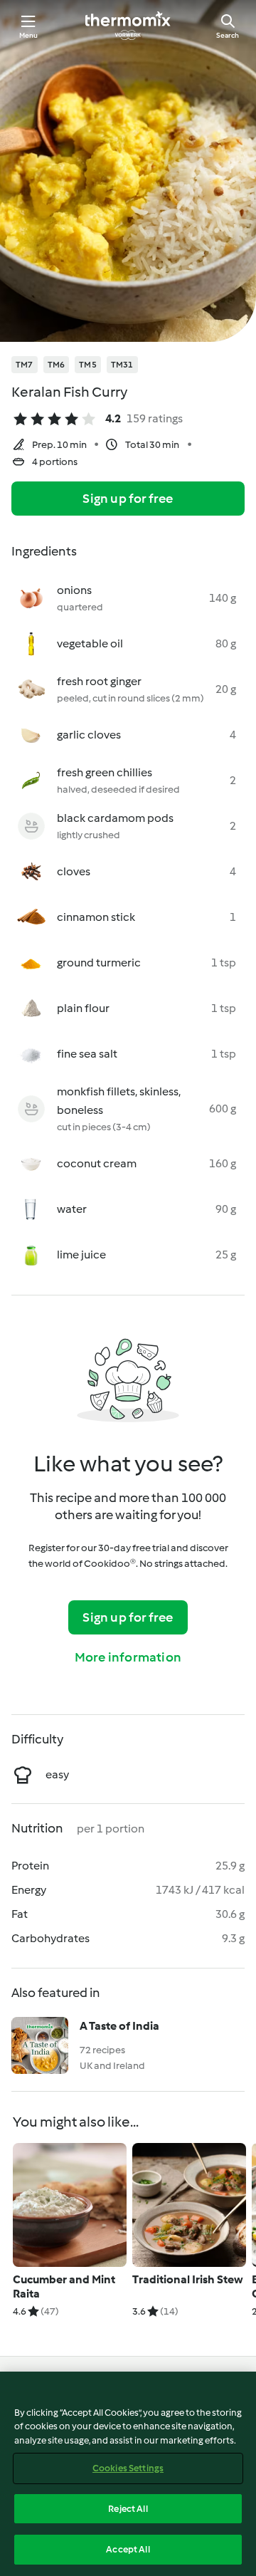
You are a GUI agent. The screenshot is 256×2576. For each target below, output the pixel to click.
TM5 (88, 365)
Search (228, 35)
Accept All (128, 2549)
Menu (29, 35)
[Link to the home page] (128, 26)
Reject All (128, 2509)
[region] (128, 2474)
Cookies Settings (128, 2468)
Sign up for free (128, 499)
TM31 (122, 365)
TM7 (25, 365)
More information (128, 1657)
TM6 (57, 365)
